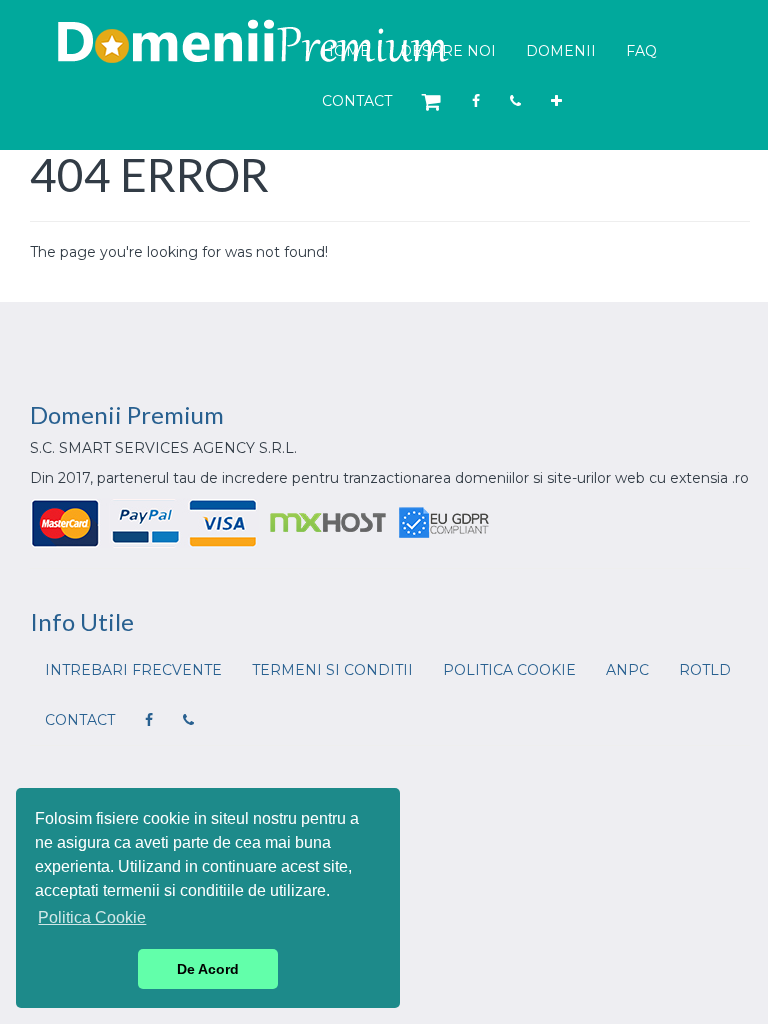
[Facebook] (476, 101)
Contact (357, 101)
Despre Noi (448, 51)
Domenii (561, 51)
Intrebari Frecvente (133, 670)
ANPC (627, 670)
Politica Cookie (509, 670)
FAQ (641, 51)
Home (346, 51)
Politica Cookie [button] (92, 917)
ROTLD (705, 670)
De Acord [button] (208, 969)
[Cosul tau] (432, 102)
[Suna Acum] (515, 101)
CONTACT (80, 720)
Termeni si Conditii (332, 670)
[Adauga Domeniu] (556, 101)
